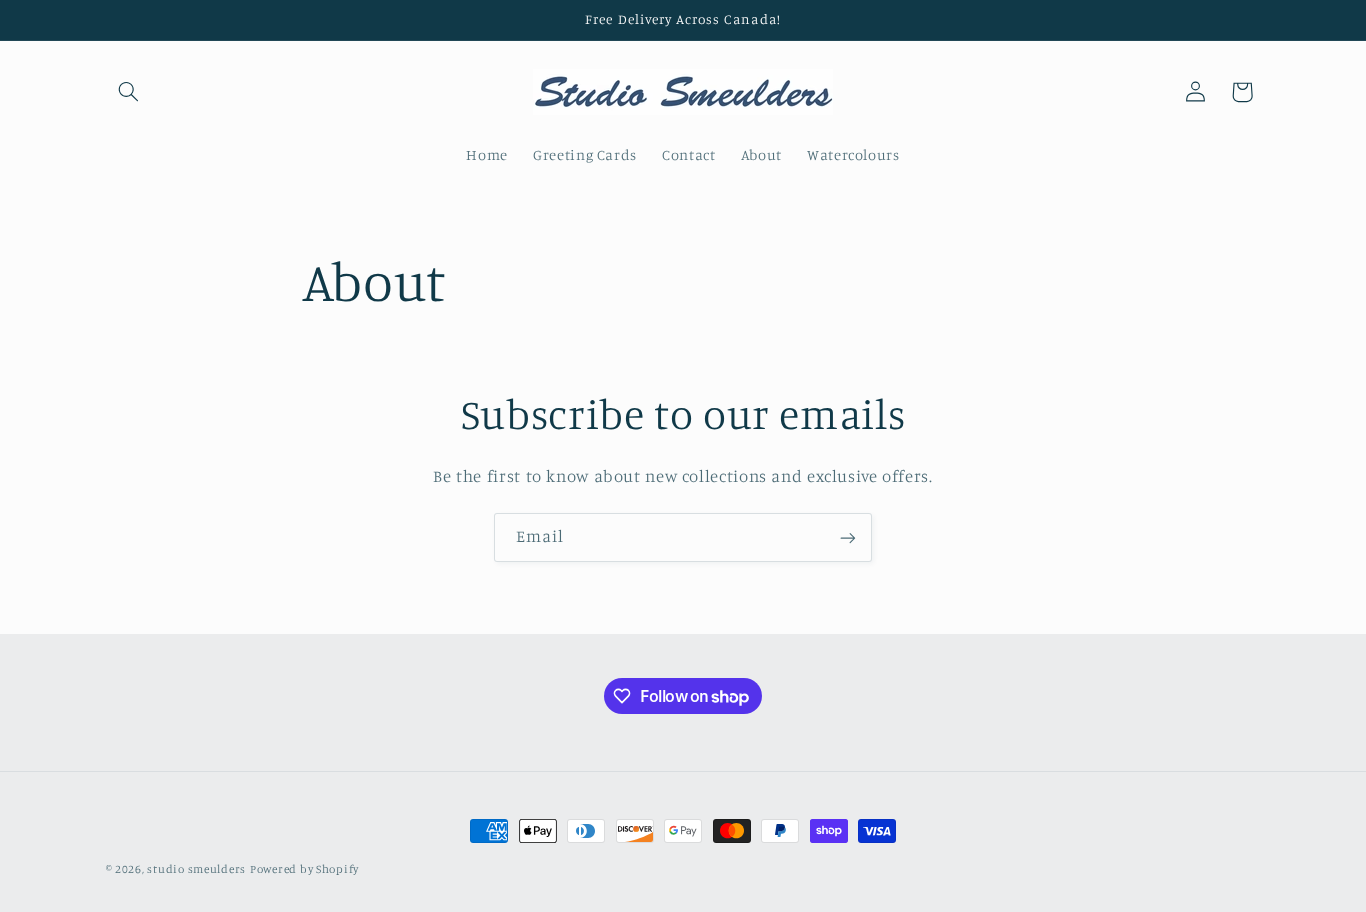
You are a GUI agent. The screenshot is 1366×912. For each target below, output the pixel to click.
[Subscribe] (848, 537)
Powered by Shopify (304, 869)
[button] (129, 92)
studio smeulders (196, 869)
